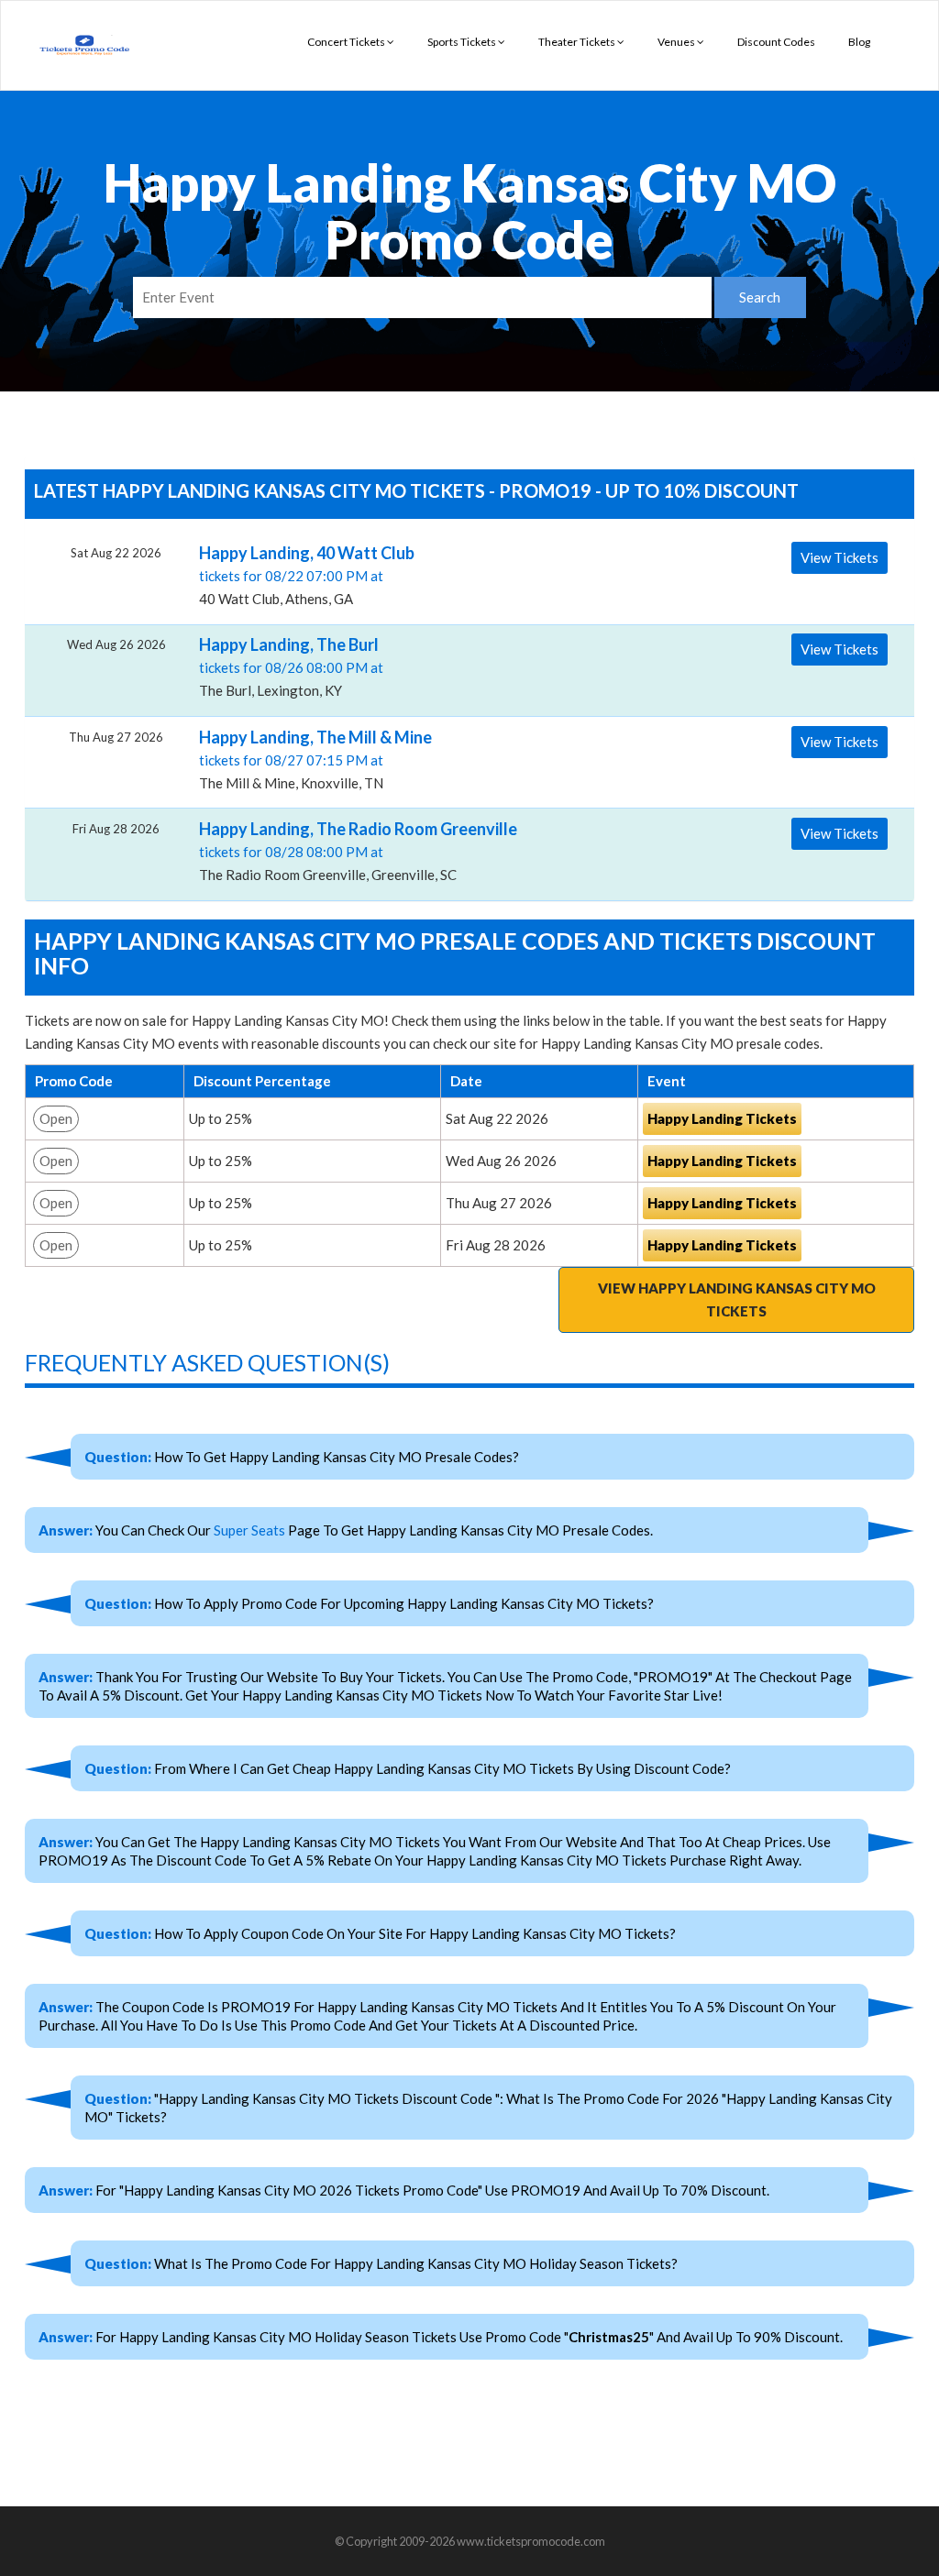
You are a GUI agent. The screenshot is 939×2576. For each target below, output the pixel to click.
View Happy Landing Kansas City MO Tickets (737, 1299)
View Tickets (840, 557)
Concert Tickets (347, 42)
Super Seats (249, 1530)
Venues (677, 42)
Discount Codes (776, 42)
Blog (859, 42)
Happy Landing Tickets (722, 1118)
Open (56, 1118)
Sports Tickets (463, 42)
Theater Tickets (578, 42)
